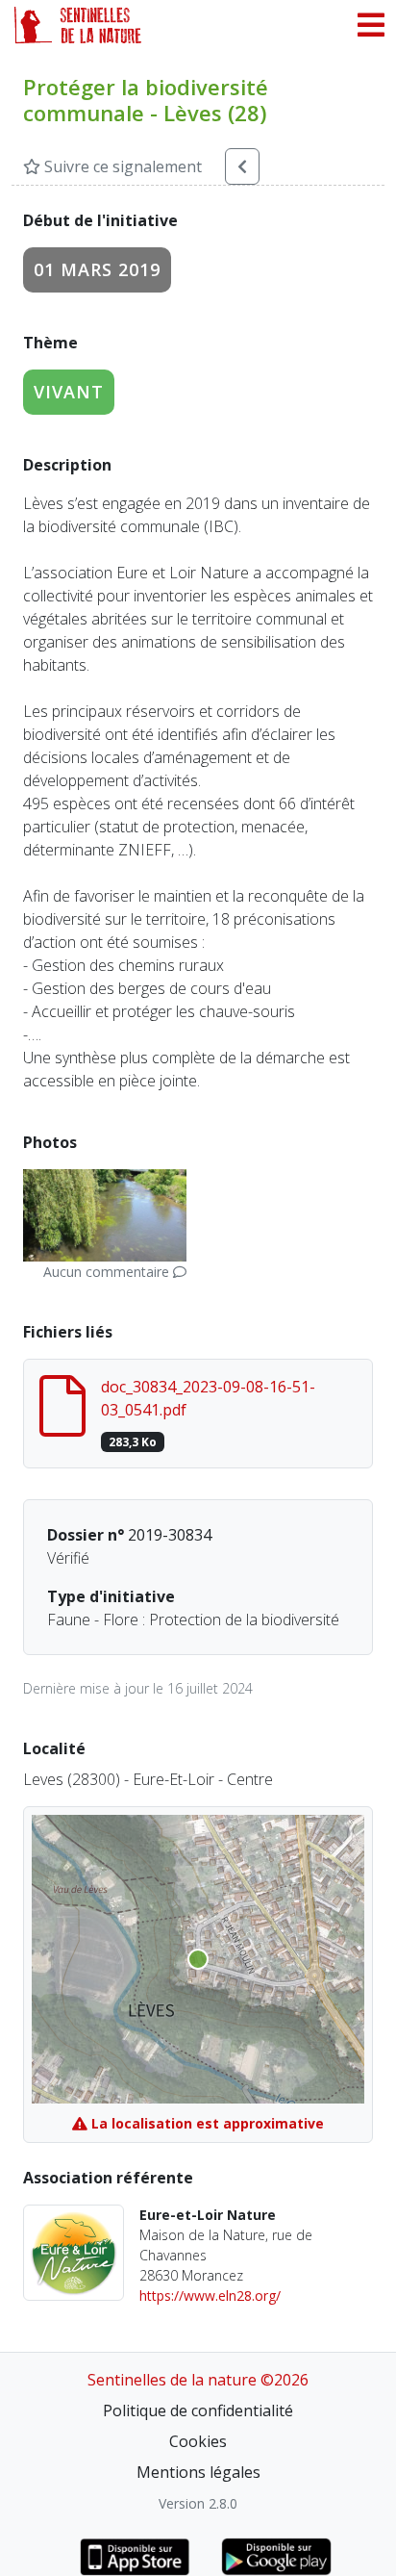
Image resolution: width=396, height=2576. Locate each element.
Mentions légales (198, 2472)
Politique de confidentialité (198, 2410)
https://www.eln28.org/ (210, 2295)
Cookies (198, 2441)
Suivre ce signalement (121, 166)
